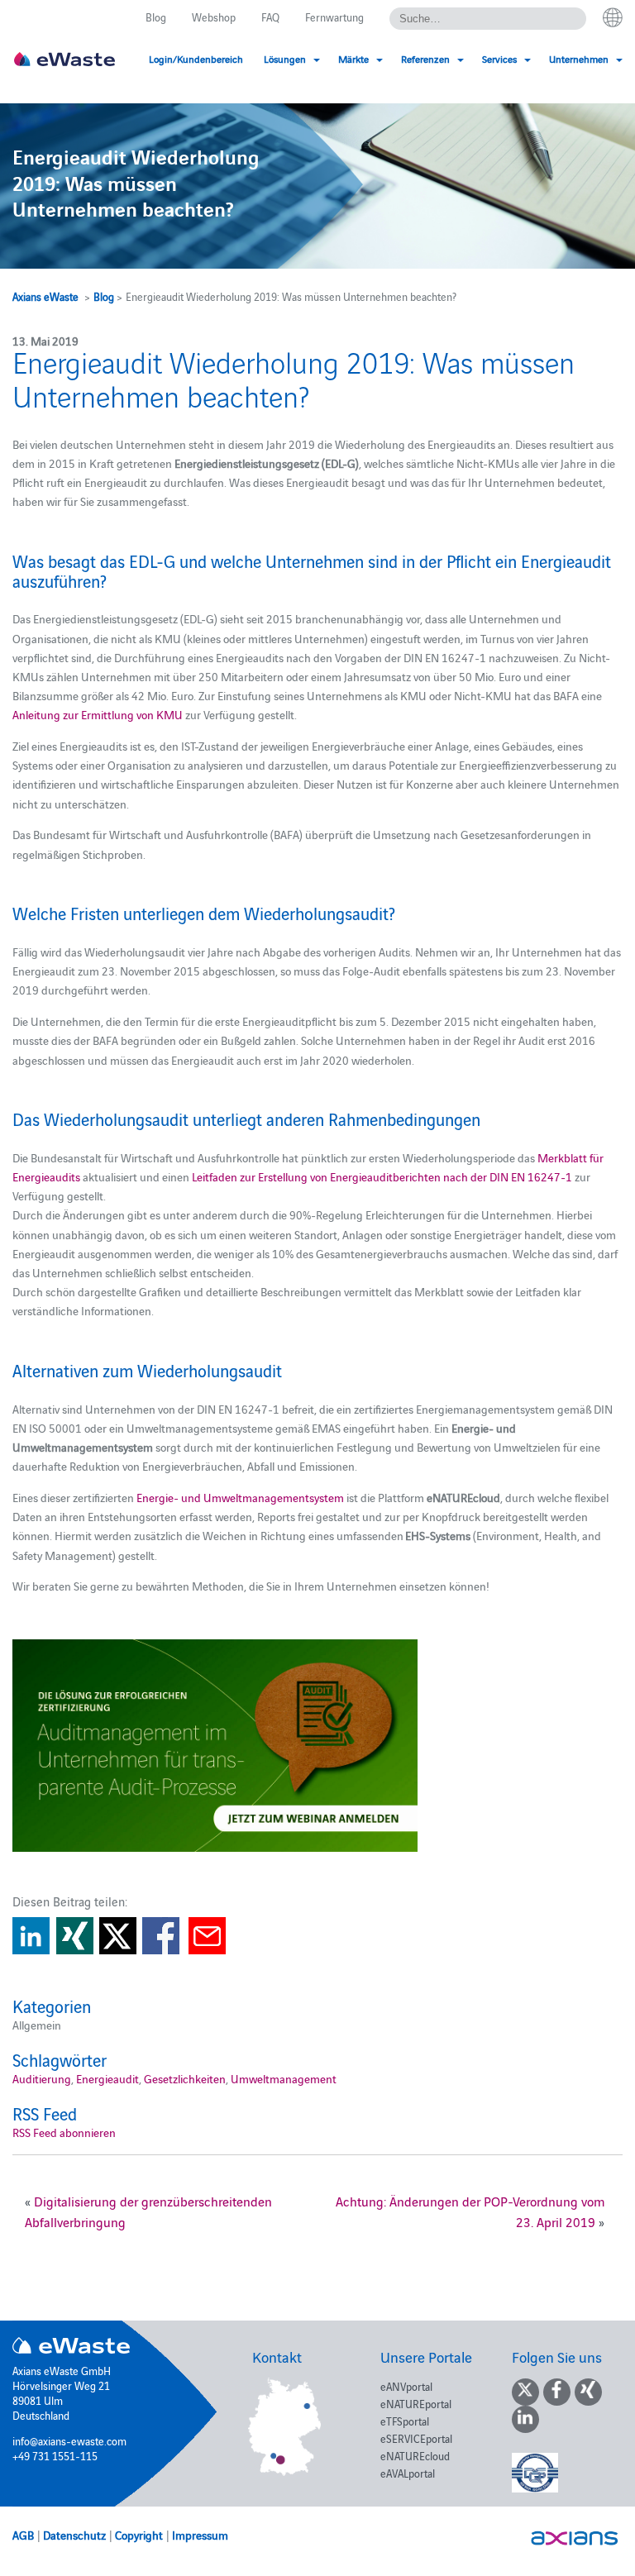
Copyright (139, 2535)
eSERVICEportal (416, 2438)
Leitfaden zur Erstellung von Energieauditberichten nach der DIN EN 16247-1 (382, 1176)
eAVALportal (408, 2473)
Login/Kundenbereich (196, 58)
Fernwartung (334, 17)
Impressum (200, 2535)
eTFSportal (405, 2421)
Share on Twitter (118, 1936)
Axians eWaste (45, 296)
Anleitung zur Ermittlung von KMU (98, 714)
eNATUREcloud (415, 2455)
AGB (23, 2535)
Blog (156, 17)
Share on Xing (75, 1936)
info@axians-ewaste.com (69, 2440)
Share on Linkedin (31, 1936)
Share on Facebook (161, 1936)
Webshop (214, 17)
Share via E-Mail (207, 1936)
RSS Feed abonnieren (64, 2132)
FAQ (270, 17)
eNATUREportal (416, 2403)
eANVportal (406, 2386)
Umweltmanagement (284, 2078)
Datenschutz (74, 2535)
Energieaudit (107, 2078)
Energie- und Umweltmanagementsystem (240, 1497)
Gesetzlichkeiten (185, 2078)
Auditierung (42, 2078)
